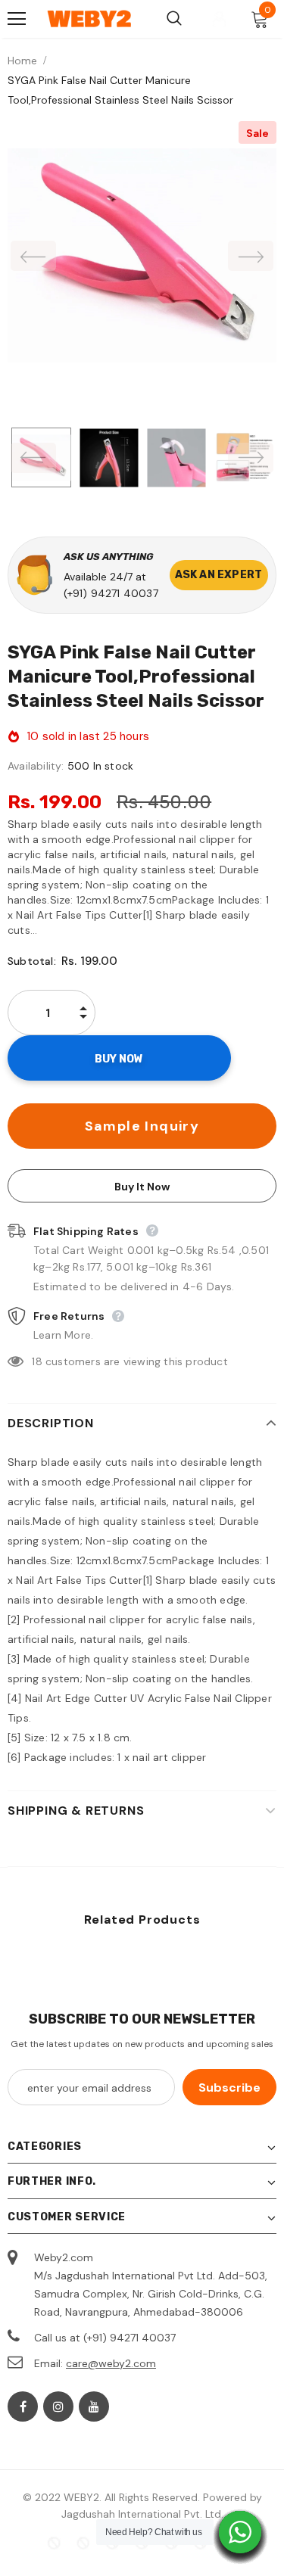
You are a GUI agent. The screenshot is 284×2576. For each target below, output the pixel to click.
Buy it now (142, 1187)
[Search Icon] (174, 19)
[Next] (251, 256)
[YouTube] (94, 2406)
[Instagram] (58, 2406)
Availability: (36, 766)
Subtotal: (32, 961)
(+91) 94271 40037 (111, 593)
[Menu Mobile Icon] (17, 19)
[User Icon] (219, 19)
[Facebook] (23, 2406)
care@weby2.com (111, 2363)
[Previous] (33, 256)
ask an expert (219, 575)
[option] (142, 255)
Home (22, 61)
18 (37, 1361)
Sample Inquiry (142, 1126)
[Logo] (90, 19)
